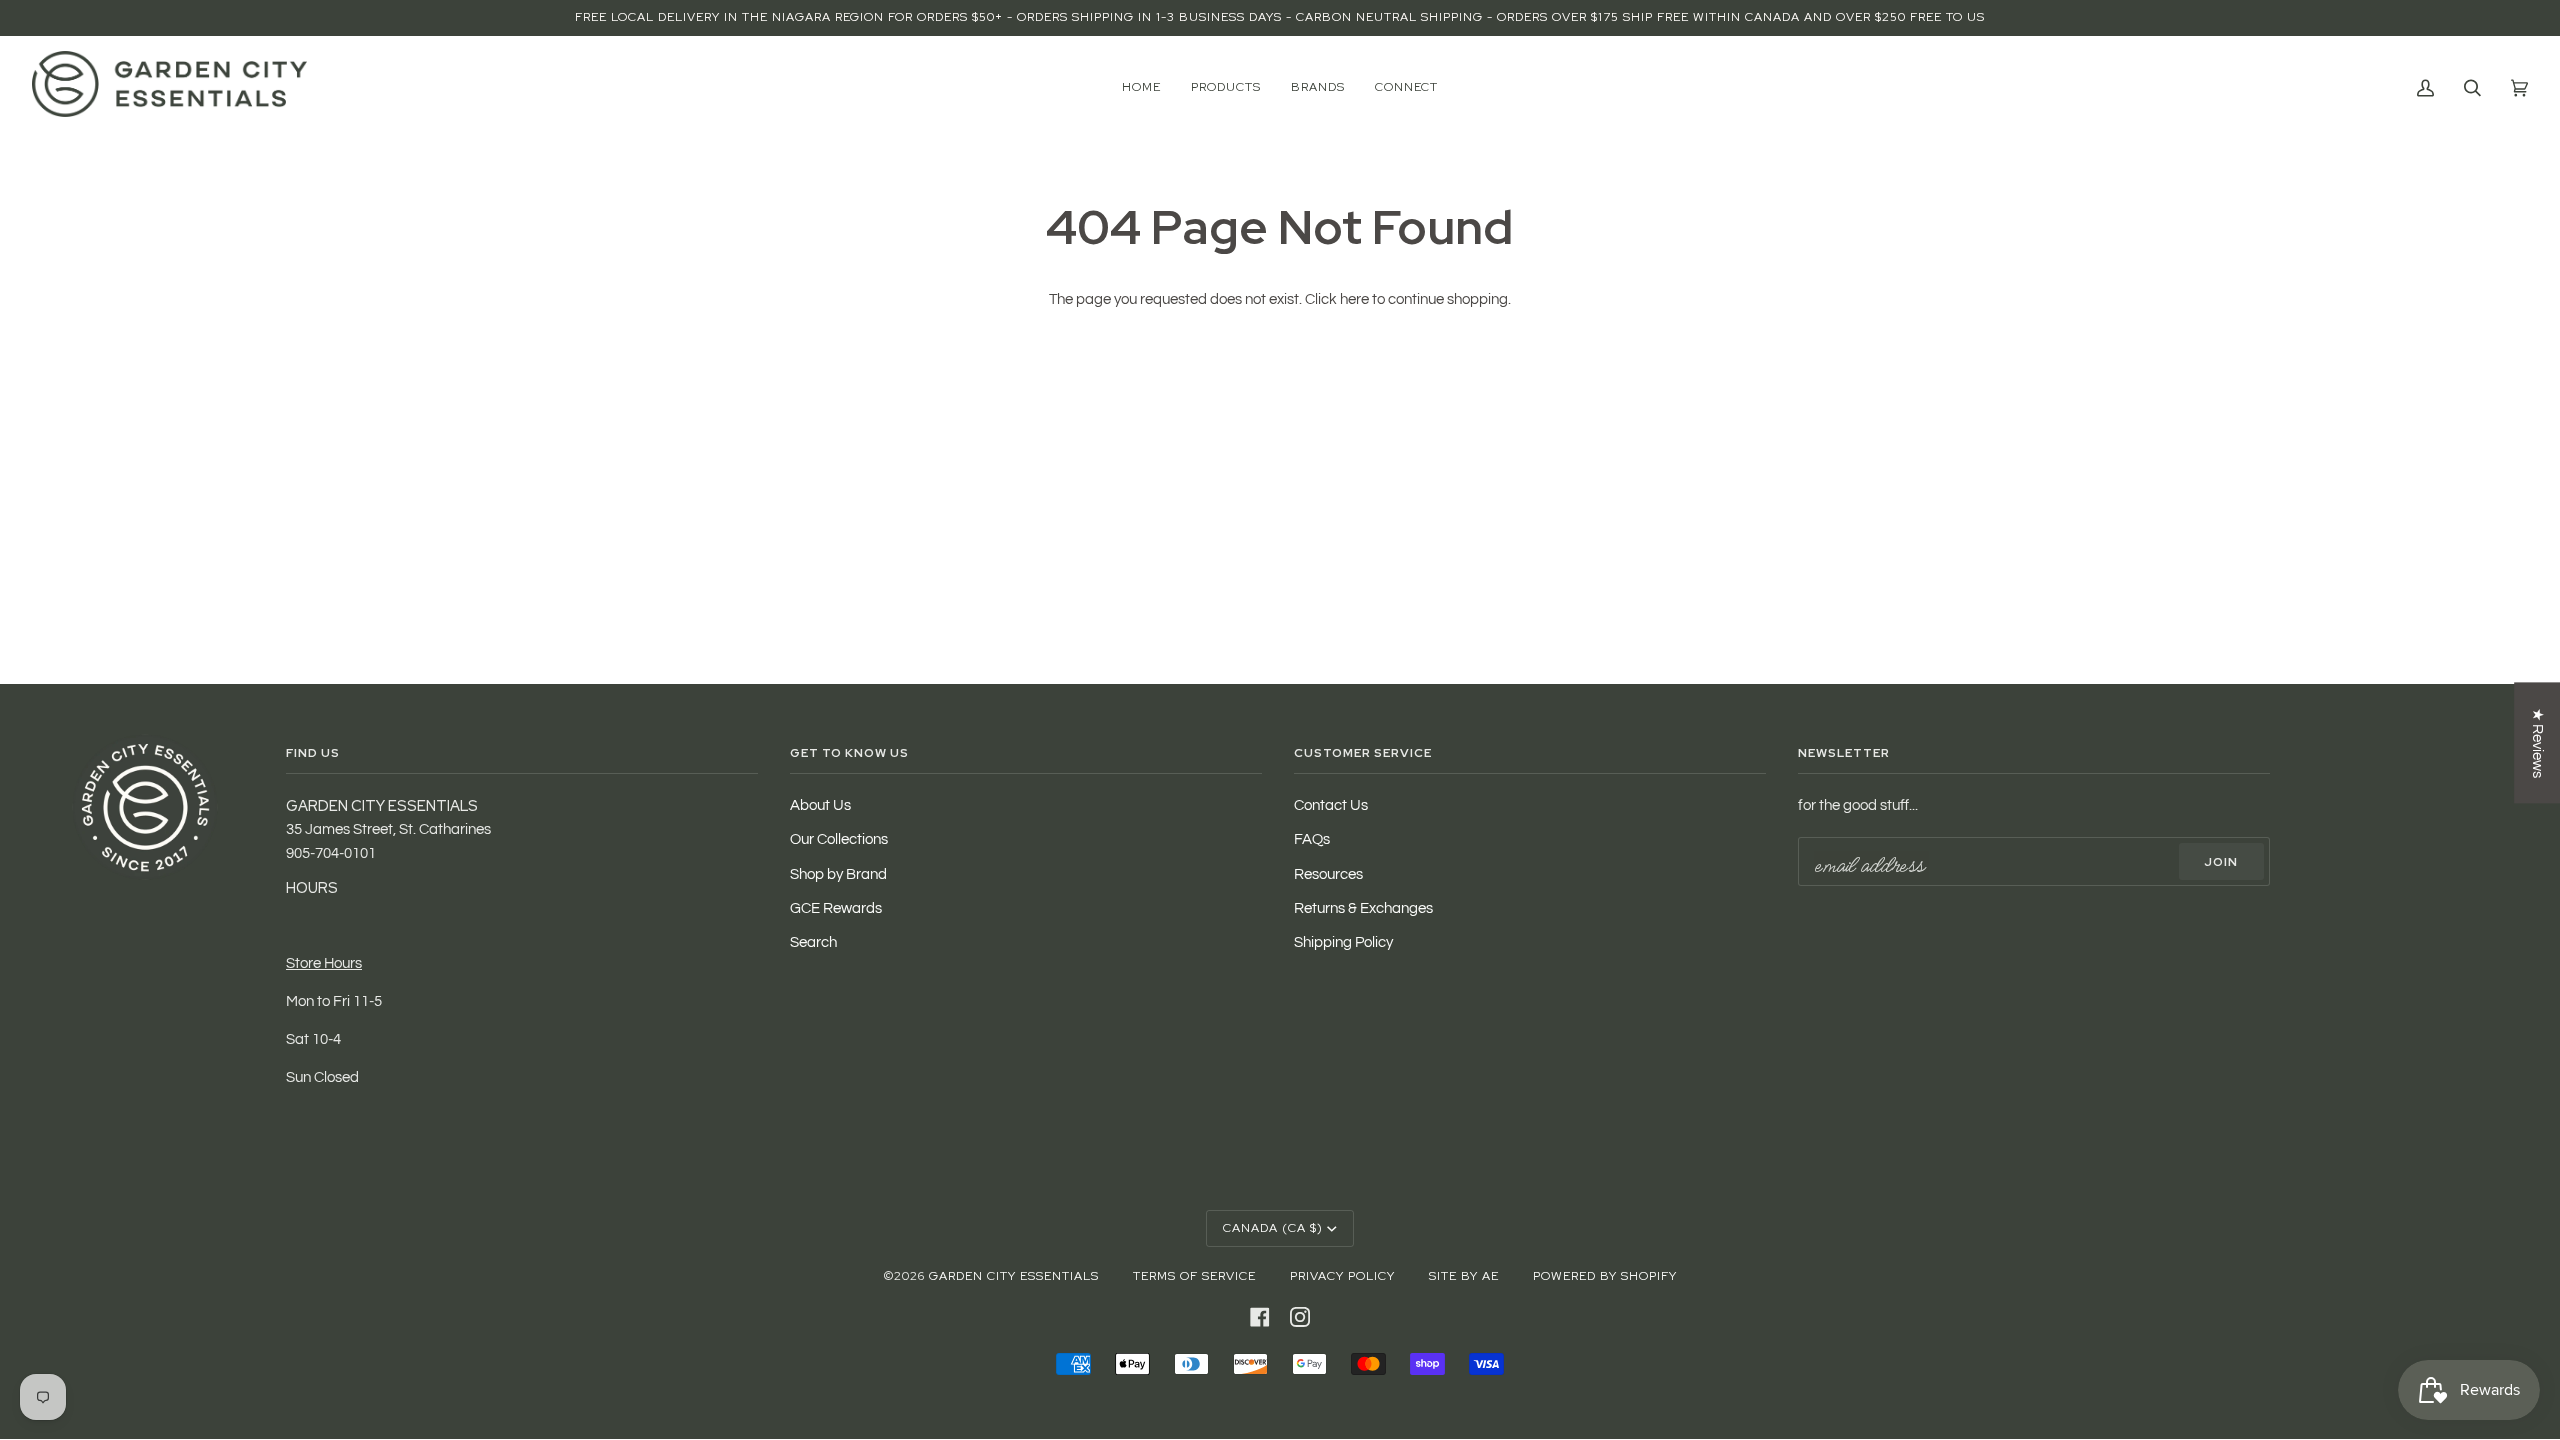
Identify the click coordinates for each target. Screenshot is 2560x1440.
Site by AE (1464, 1276)
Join (2221, 862)
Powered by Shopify (1605, 1276)
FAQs (1312, 839)
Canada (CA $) (1273, 1228)
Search (813, 942)
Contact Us (1331, 805)
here (1354, 299)
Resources (1328, 874)
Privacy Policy (1342, 1276)
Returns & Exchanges (1363, 908)
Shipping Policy (1343, 942)
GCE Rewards (836, 908)
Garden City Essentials (1014, 1276)
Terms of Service (1194, 1276)
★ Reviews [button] (2537, 743)
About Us (820, 805)
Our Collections (839, 839)
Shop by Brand (838, 874)
